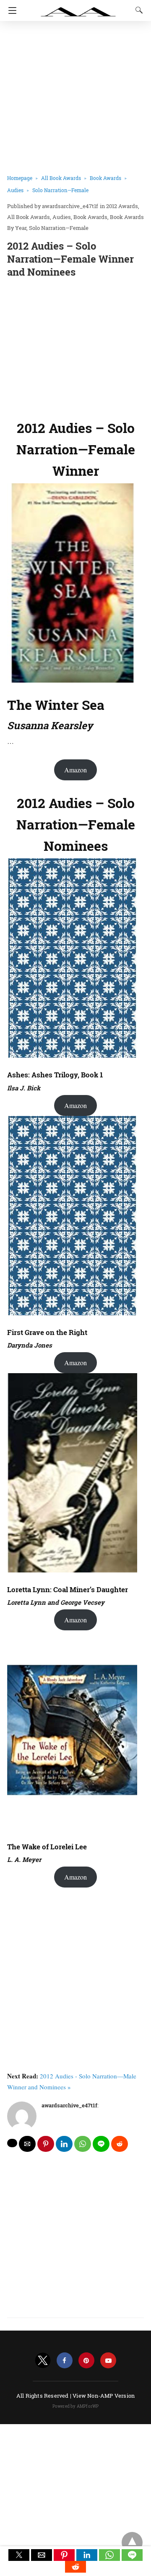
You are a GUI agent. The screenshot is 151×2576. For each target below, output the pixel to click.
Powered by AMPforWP (76, 2406)
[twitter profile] (43, 2361)
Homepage (20, 178)
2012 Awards (122, 206)
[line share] (101, 2144)
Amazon (75, 770)
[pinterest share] (46, 2144)
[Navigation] (10, 10)
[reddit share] (120, 2144)
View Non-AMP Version (104, 2396)
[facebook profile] (65, 2361)
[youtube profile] (108, 2361)
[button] (19, 2555)
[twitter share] (12, 2143)
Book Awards (105, 178)
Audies (15, 190)
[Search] (137, 10)
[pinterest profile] (86, 2361)
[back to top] (132, 2542)
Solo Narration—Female (60, 190)
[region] (75, 347)
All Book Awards (61, 178)
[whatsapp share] (83, 2144)
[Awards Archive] (78, 8)
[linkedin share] (64, 2144)
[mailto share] (27, 2144)
